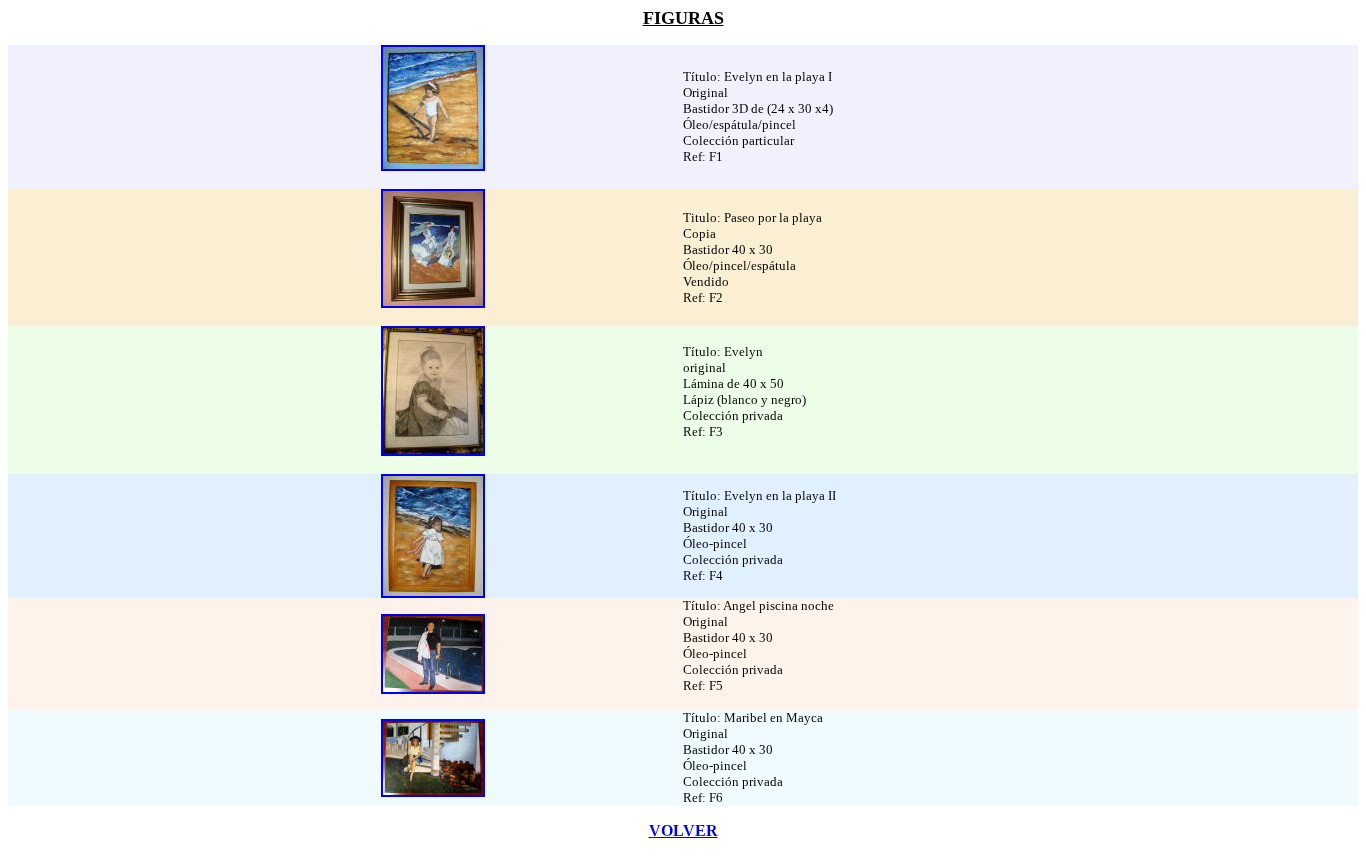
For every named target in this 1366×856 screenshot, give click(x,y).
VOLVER (683, 830)
